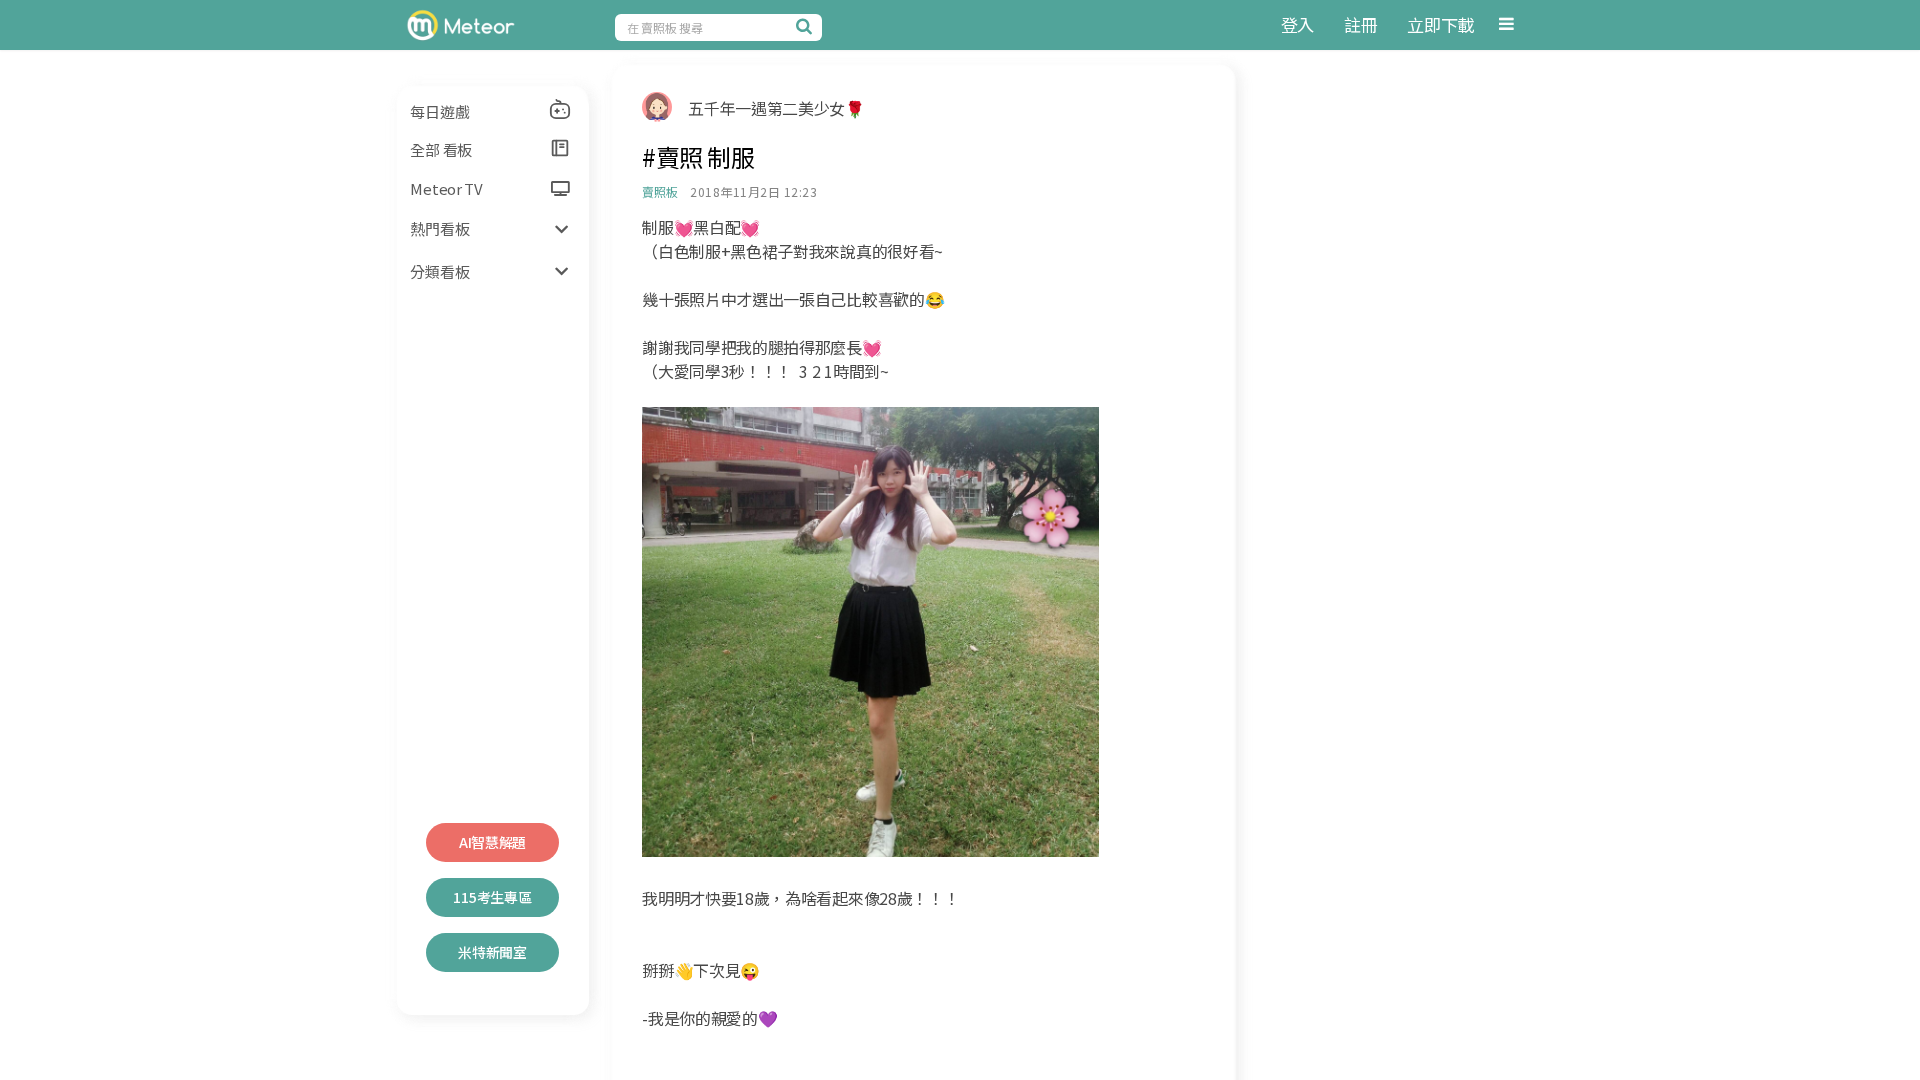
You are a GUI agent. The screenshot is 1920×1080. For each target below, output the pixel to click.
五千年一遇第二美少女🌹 (776, 108)
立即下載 (1440, 24)
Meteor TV (446, 188)
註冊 (1360, 24)
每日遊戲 (439, 111)
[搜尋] (807, 26)
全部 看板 (441, 149)
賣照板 (659, 191)
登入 (1297, 24)
